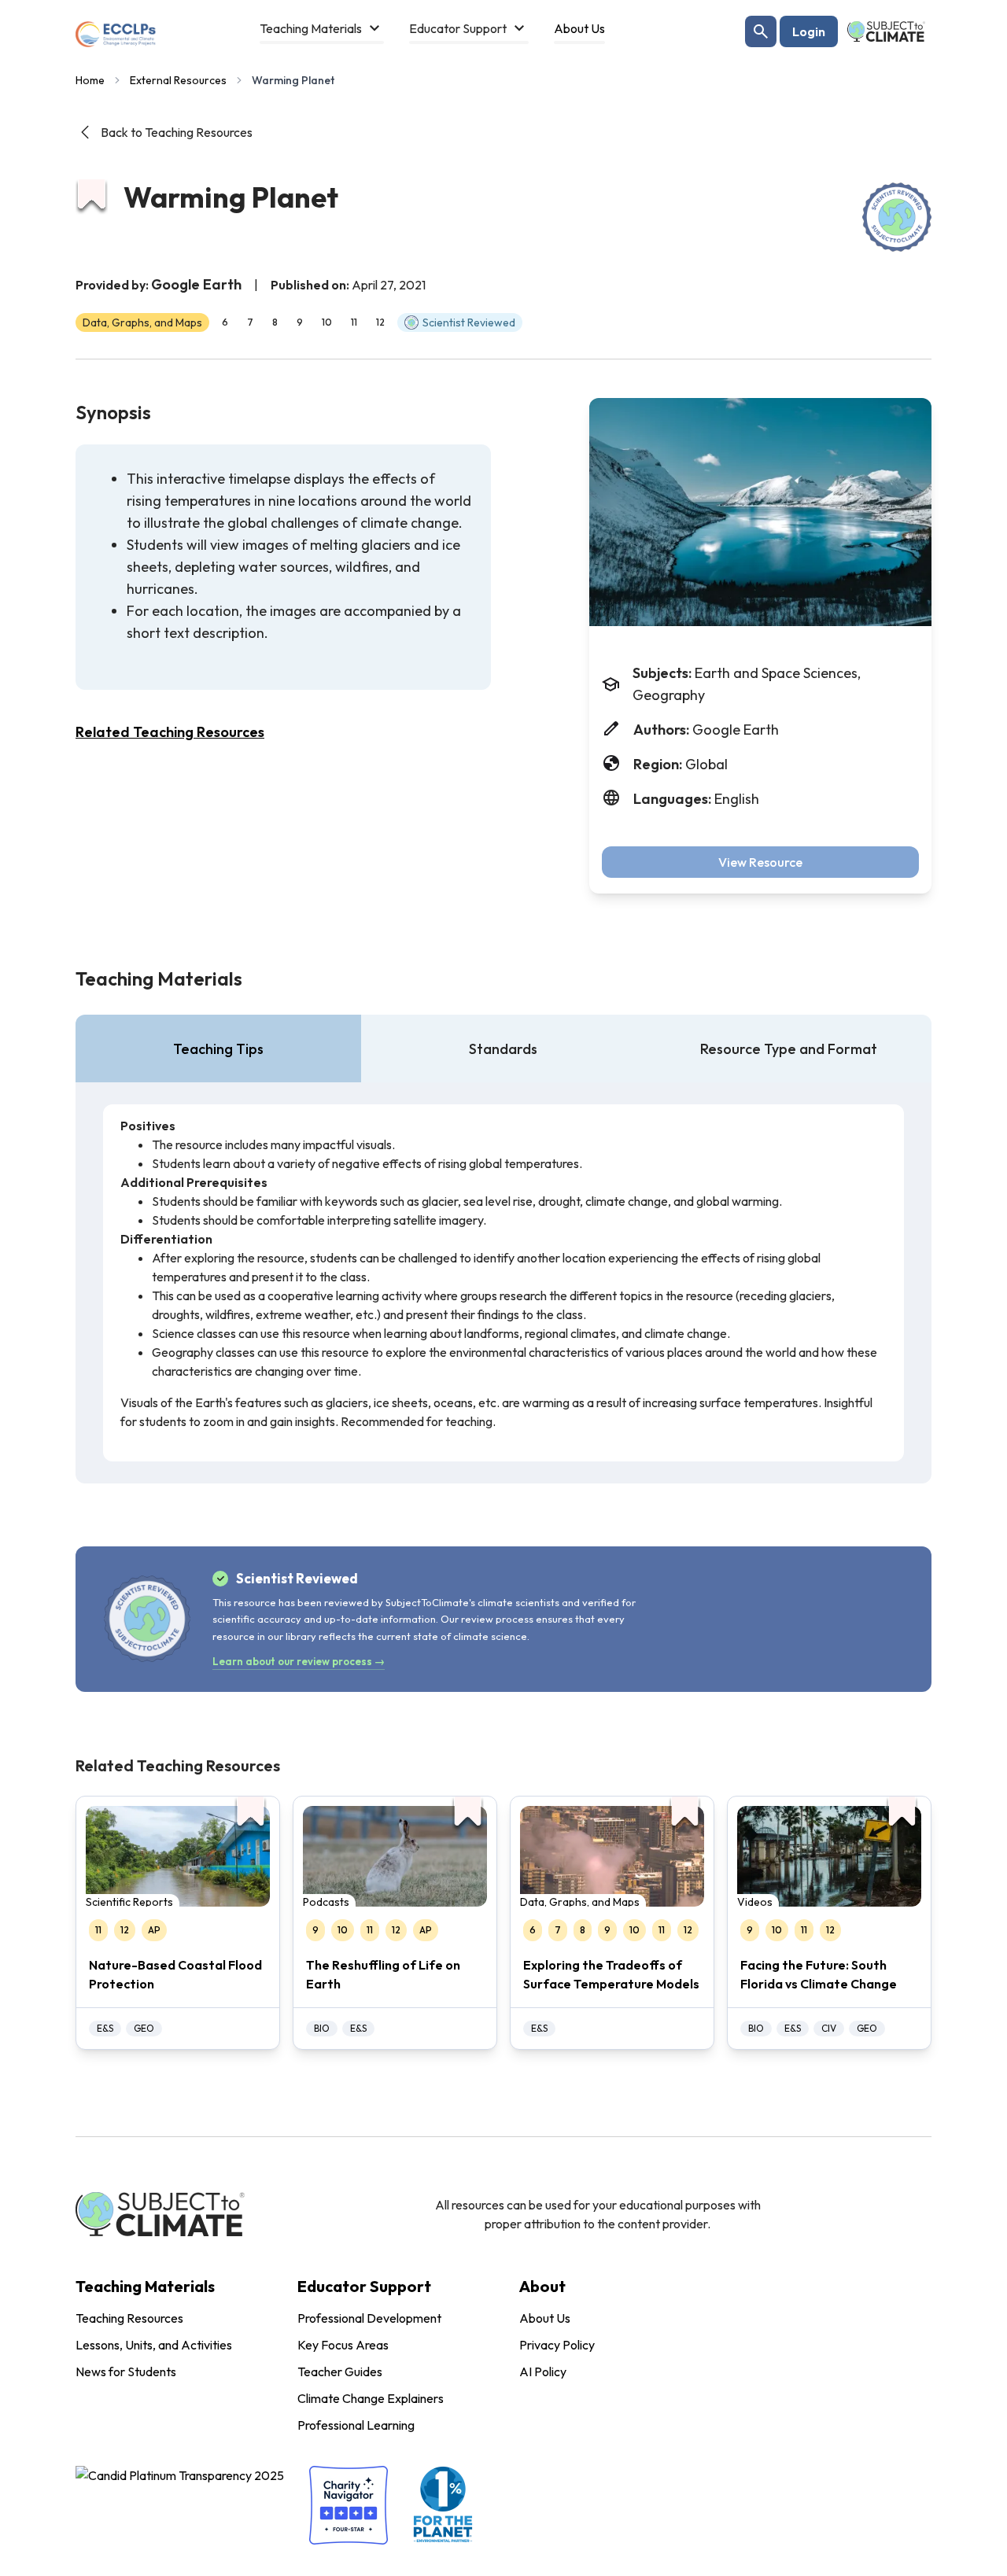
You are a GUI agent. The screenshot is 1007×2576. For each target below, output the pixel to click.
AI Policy (543, 2371)
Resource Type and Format (789, 1049)
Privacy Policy (557, 2345)
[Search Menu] (761, 31)
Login (809, 31)
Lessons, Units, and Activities (154, 2345)
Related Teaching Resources (170, 732)
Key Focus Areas (343, 2345)
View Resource (760, 862)
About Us (545, 2318)
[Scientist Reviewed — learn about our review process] (897, 217)
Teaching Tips (218, 1049)
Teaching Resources (129, 2318)
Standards (503, 1049)
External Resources (178, 80)
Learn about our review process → (299, 1661)
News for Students (126, 2371)
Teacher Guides (340, 2371)
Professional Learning (356, 2425)
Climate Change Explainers (371, 2398)
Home (90, 80)
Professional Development (369, 2318)
